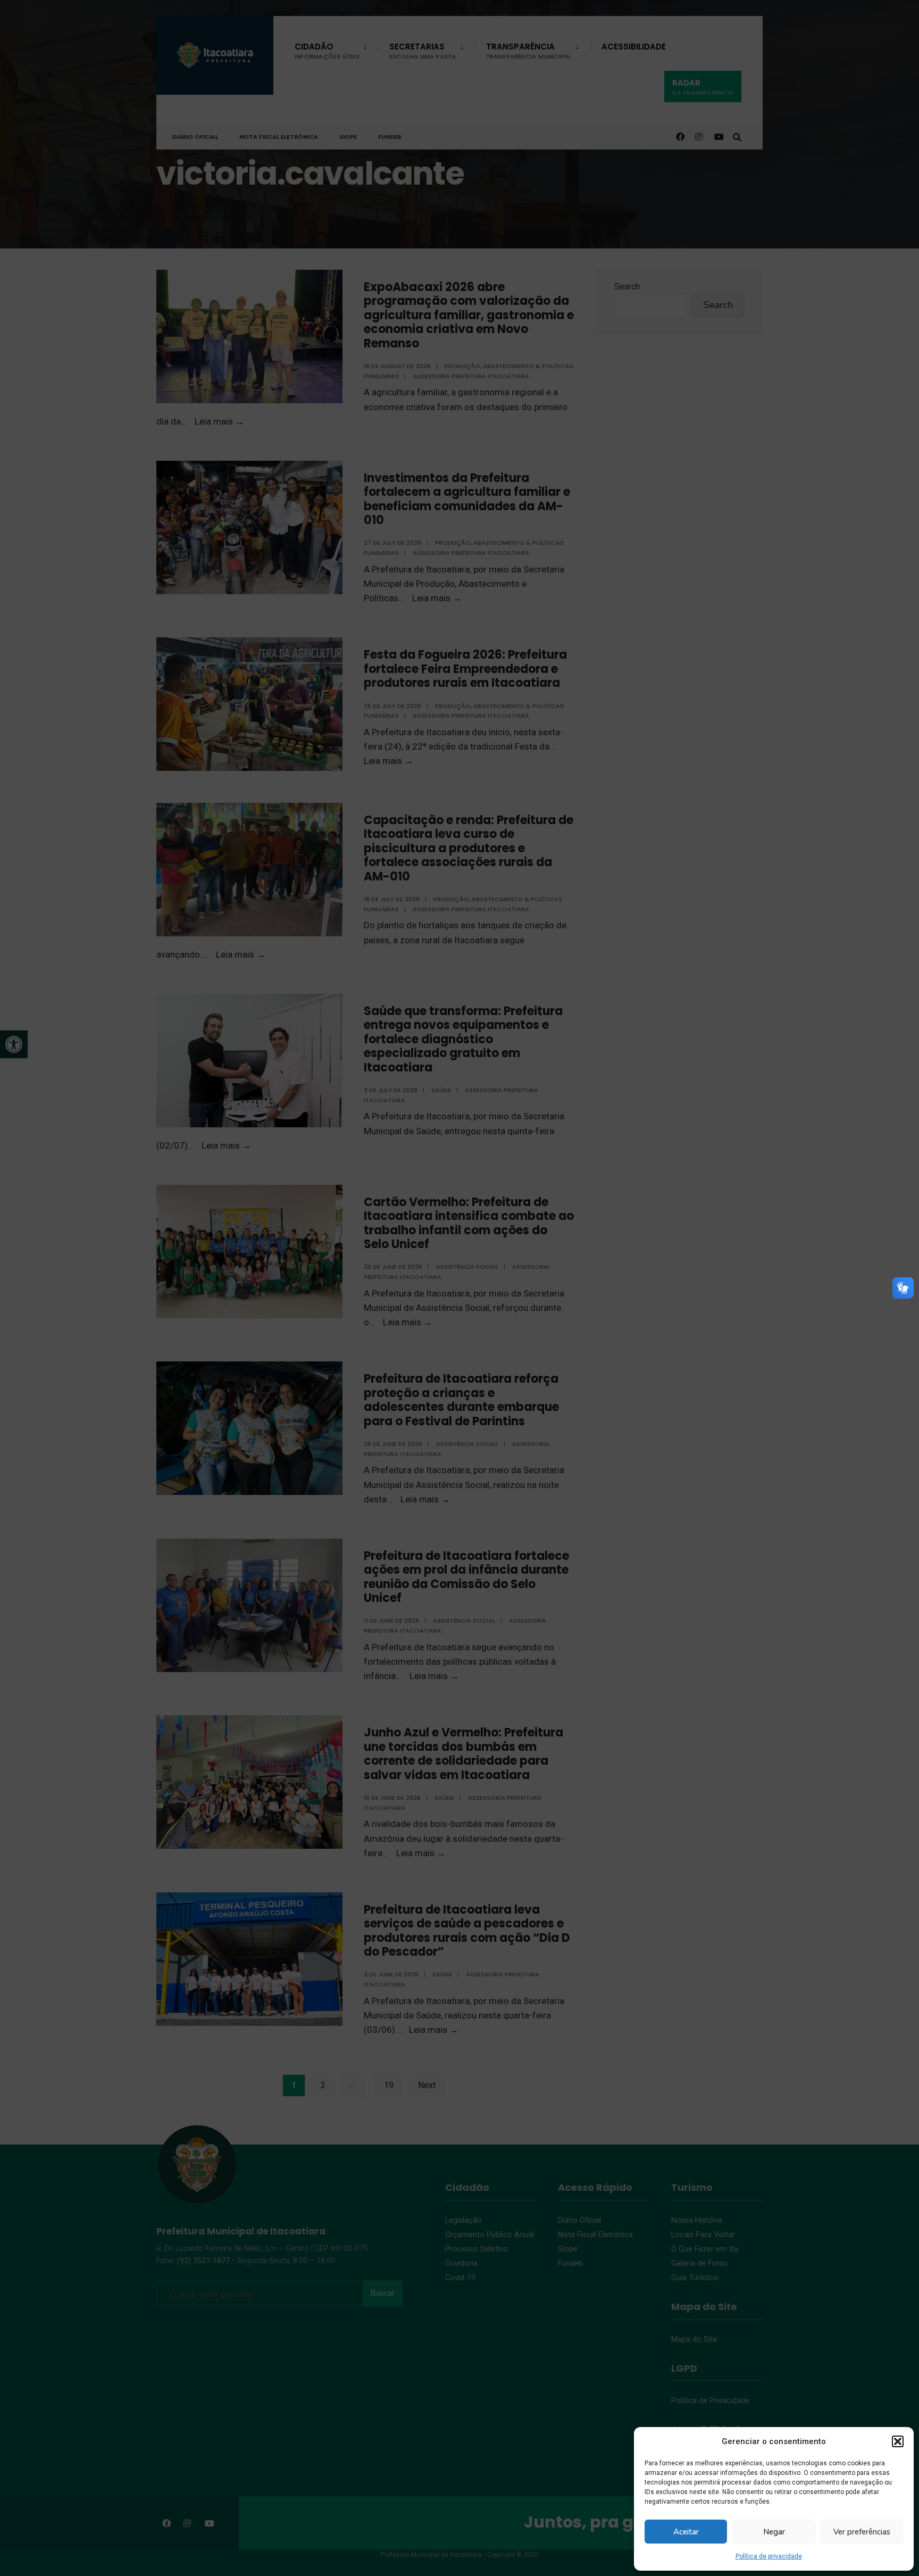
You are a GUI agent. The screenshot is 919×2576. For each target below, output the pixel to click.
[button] (898, 2441)
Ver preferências (862, 2532)
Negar (774, 2532)
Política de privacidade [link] (769, 2556)
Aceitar (686, 2532)
